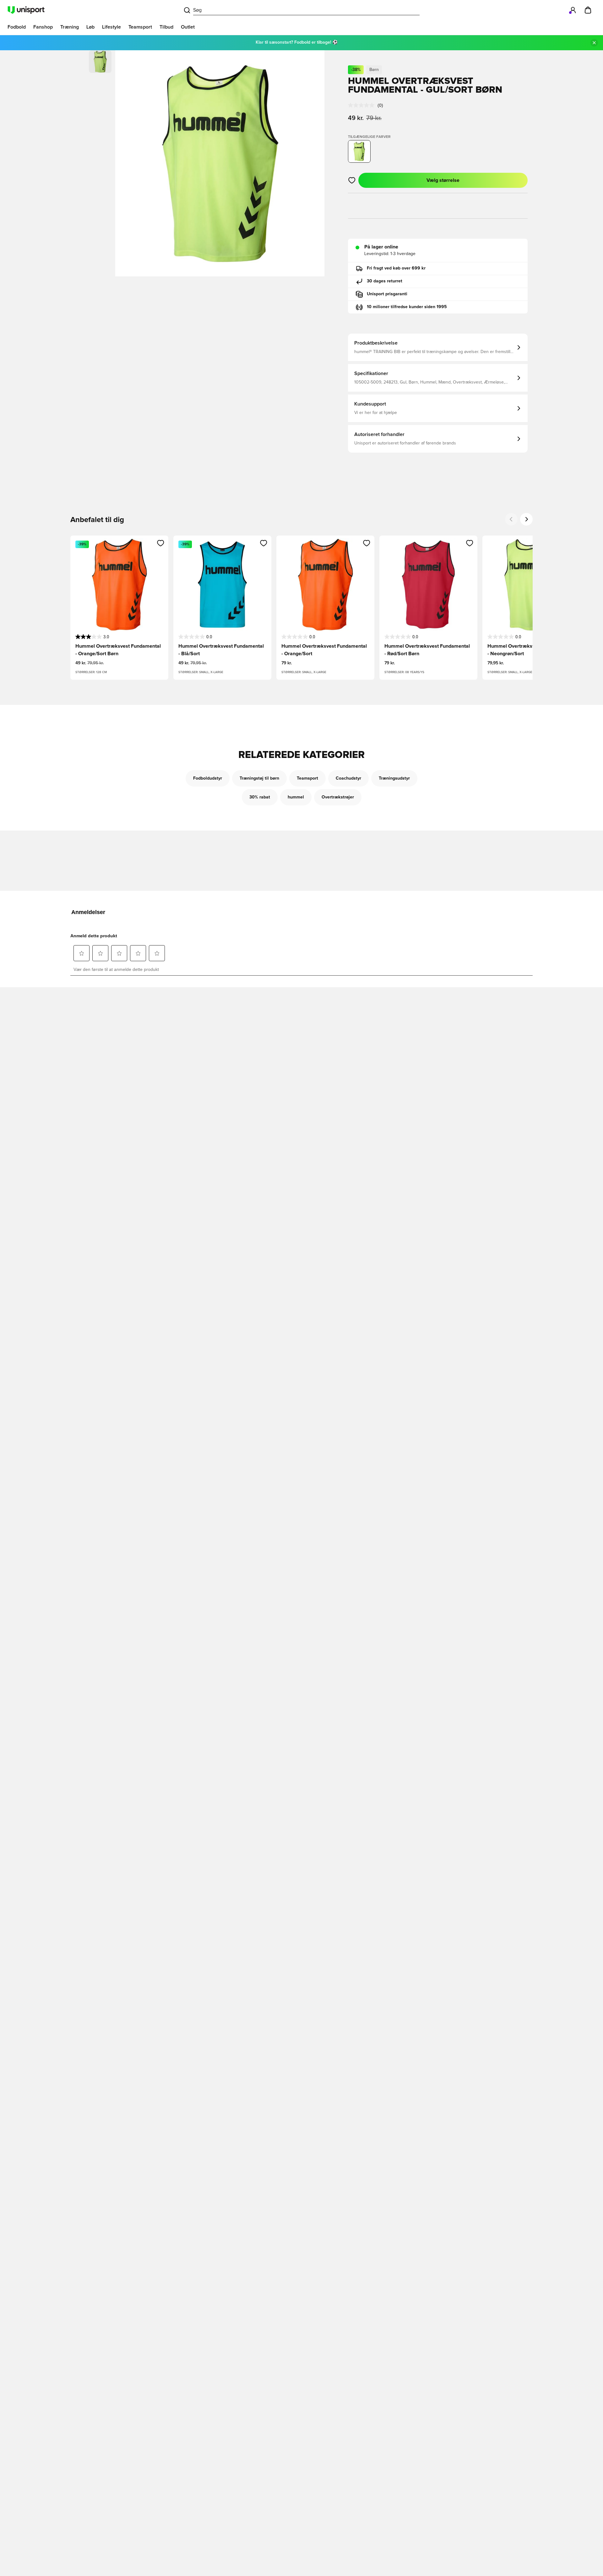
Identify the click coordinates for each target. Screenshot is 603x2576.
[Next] (526, 519)
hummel (296, 797)
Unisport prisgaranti (387, 294)
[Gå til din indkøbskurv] (588, 10)
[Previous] (511, 519)
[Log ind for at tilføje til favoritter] (352, 180)
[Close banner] (594, 43)
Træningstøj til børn (259, 778)
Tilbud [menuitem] (166, 27)
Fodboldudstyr (208, 778)
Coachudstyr (348, 778)
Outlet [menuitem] (188, 27)
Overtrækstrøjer (338, 797)
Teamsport (307, 778)
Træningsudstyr (394, 778)
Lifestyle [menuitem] (111, 27)
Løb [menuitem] (90, 27)
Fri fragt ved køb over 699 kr (396, 268)
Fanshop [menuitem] (43, 27)
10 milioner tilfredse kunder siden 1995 (407, 307)
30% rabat (260, 797)
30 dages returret (385, 281)
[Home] (26, 10)
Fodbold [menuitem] (17, 27)
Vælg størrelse (443, 180)
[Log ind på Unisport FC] (573, 10)
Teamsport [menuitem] (140, 27)
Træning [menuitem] (70, 27)
